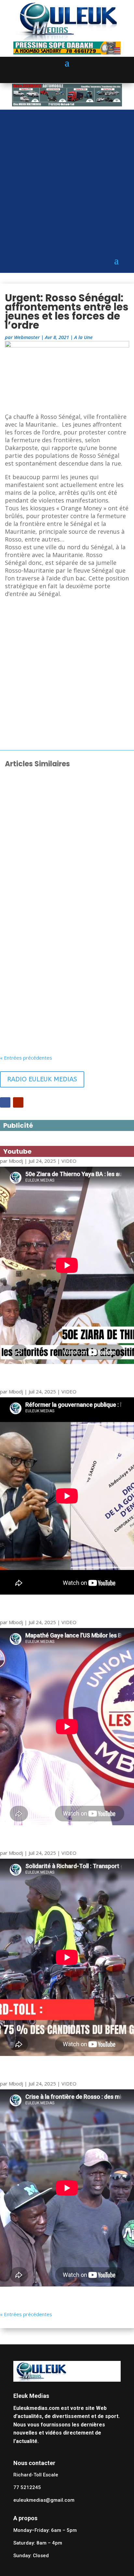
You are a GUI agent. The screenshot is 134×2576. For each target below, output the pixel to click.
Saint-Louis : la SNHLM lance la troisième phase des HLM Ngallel (59, 808)
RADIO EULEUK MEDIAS (42, 1079)
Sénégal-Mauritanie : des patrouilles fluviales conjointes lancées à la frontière (66, 1016)
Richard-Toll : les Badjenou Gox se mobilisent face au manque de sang (65, 946)
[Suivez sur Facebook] (5, 1102)
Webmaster (27, 337)
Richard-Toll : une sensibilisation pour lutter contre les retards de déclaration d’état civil (67, 877)
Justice (69, 890)
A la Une (83, 337)
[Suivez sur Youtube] (18, 1102)
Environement (77, 1028)
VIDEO (69, 1161)
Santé (68, 956)
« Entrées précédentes (26, 1058)
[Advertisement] (67, 176)
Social (68, 818)
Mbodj (16, 1161)
